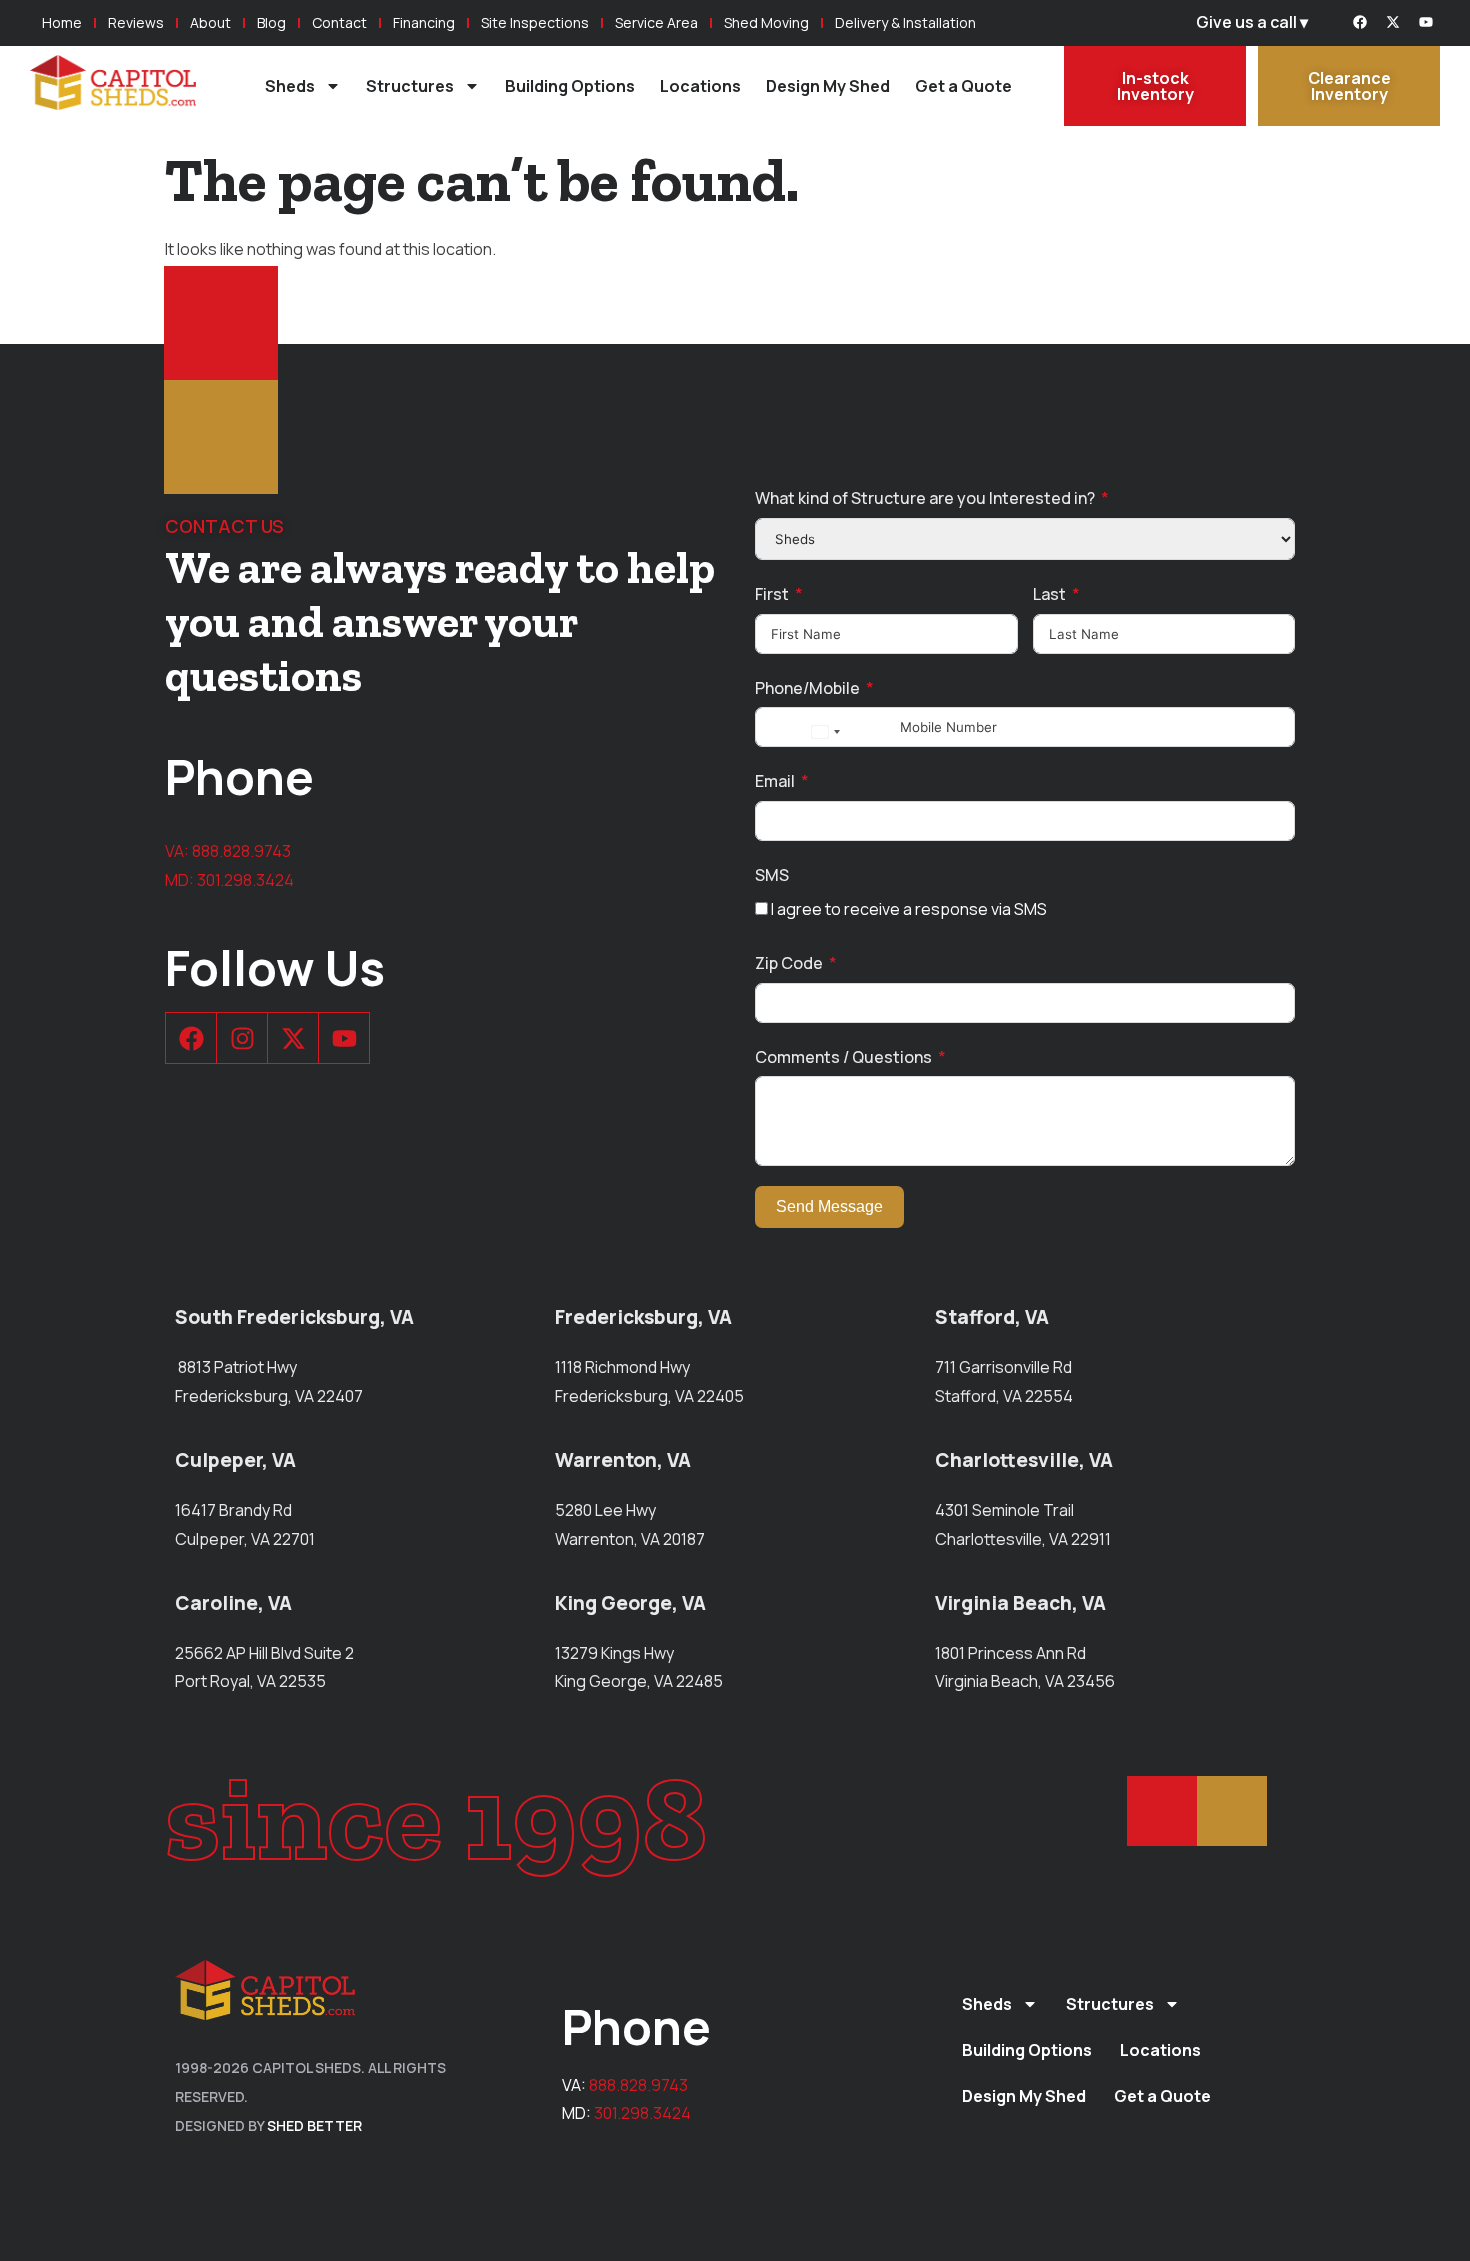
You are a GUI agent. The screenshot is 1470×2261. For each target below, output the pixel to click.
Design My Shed (828, 86)
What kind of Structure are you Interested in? (925, 498)
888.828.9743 (241, 851)
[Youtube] (1426, 22)
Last (1049, 594)
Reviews (136, 22)
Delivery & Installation (905, 22)
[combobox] (825, 732)
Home (62, 22)
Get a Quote (963, 86)
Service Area (656, 22)
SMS (772, 875)
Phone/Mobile (807, 688)
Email (775, 781)
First (772, 594)
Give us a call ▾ (1252, 22)
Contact (339, 22)
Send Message (829, 1206)
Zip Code (789, 963)
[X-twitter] (1393, 22)
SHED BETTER (314, 2125)
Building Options (570, 86)
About (210, 22)
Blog (271, 22)
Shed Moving (766, 22)
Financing (424, 22)
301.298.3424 (245, 880)
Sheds (290, 86)
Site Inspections (535, 22)
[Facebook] (1360, 22)
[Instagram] (242, 1038)
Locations (700, 86)
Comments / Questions (843, 1057)
